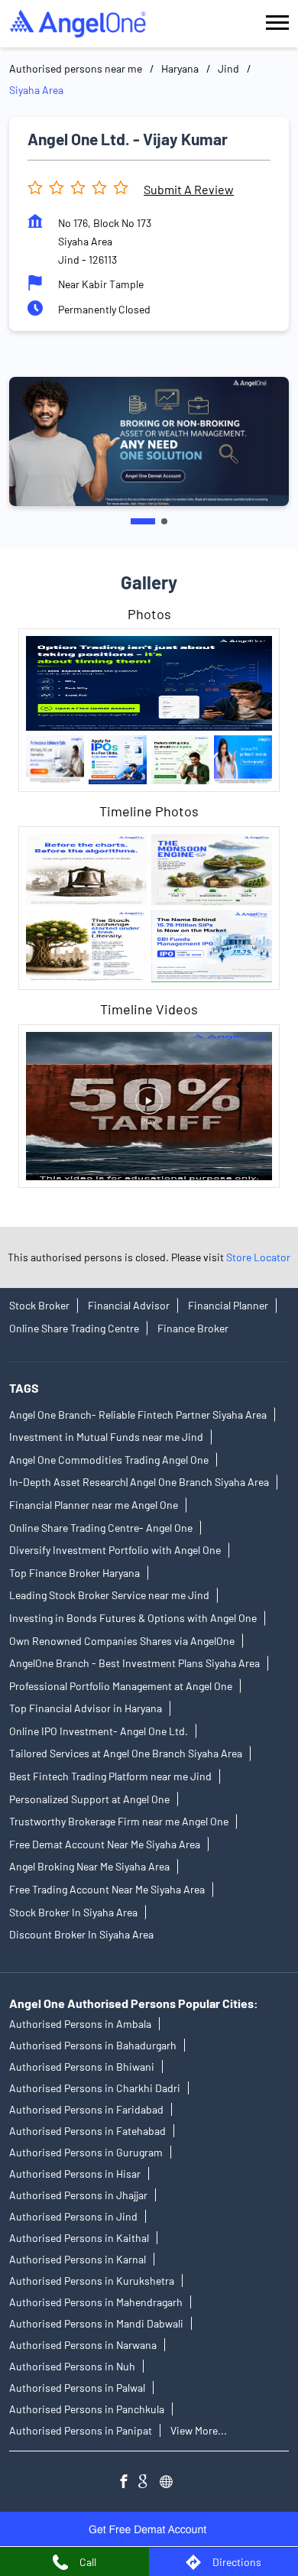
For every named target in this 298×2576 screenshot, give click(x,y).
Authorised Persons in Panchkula (87, 2410)
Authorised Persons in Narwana (83, 2346)
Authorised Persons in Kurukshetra (92, 2281)
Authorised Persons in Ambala (80, 2024)
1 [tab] (143, 521)
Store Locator (258, 1257)
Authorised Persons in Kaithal (79, 2239)
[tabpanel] (149, 441)
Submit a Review (189, 189)
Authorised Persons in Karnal (78, 2260)
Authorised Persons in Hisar (75, 2174)
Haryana (180, 68)
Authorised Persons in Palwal (77, 2388)
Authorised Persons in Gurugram (86, 2153)
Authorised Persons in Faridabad (86, 2110)
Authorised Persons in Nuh (72, 2367)
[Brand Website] (170, 2484)
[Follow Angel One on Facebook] (128, 2484)
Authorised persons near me (76, 68)
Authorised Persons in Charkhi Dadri (95, 2089)
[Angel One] (78, 24)
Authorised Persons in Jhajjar (78, 2196)
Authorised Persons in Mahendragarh (96, 2303)
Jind (228, 68)
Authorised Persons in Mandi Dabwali (96, 2324)
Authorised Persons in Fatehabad (87, 2132)
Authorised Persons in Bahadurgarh (93, 2046)
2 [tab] (164, 521)
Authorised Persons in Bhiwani (82, 2067)
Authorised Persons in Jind (73, 2217)
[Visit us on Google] (149, 2484)
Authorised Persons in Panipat (81, 2431)
